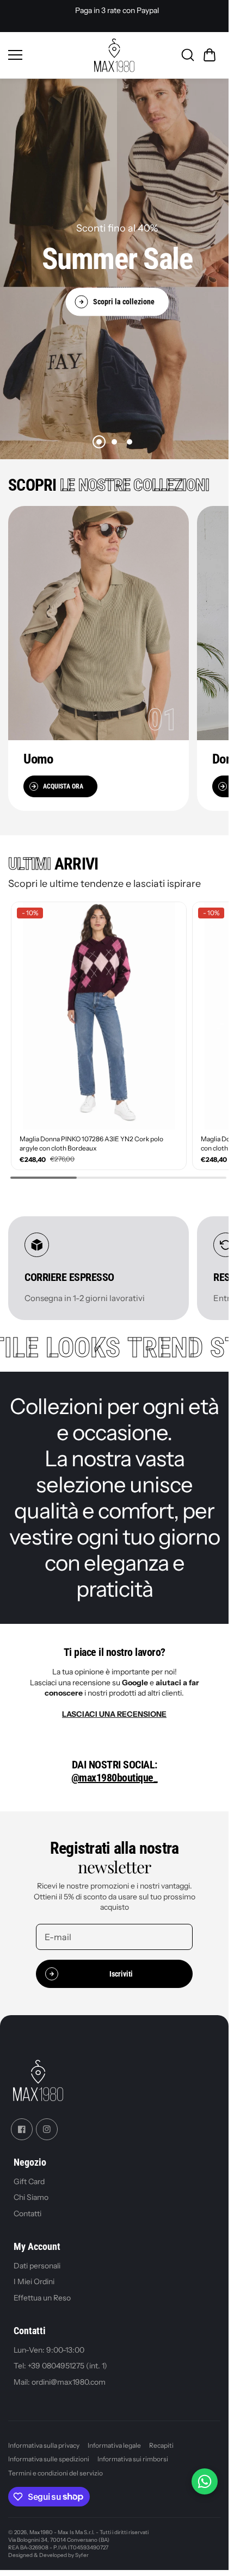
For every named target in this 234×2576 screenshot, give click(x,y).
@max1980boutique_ (115, 1772)
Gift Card (29, 2175)
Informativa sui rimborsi (133, 2453)
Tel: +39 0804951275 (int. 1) (60, 2360)
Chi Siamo (31, 2191)
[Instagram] (47, 2123)
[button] (99, 442)
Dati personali (37, 2260)
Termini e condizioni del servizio (56, 2467)
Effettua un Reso (42, 2292)
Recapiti (161, 2439)
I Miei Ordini (34, 2275)
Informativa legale (114, 2439)
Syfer (82, 2549)
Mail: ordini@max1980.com (60, 2376)
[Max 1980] (114, 55)
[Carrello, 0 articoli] (210, 55)
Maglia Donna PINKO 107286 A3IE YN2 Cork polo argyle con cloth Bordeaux (91, 1137)
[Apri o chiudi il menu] (48, 55)
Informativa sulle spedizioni (49, 2453)
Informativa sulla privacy (44, 2439)
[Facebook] (22, 2123)
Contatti (27, 2208)
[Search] (188, 55)
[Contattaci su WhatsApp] (205, 2481)
